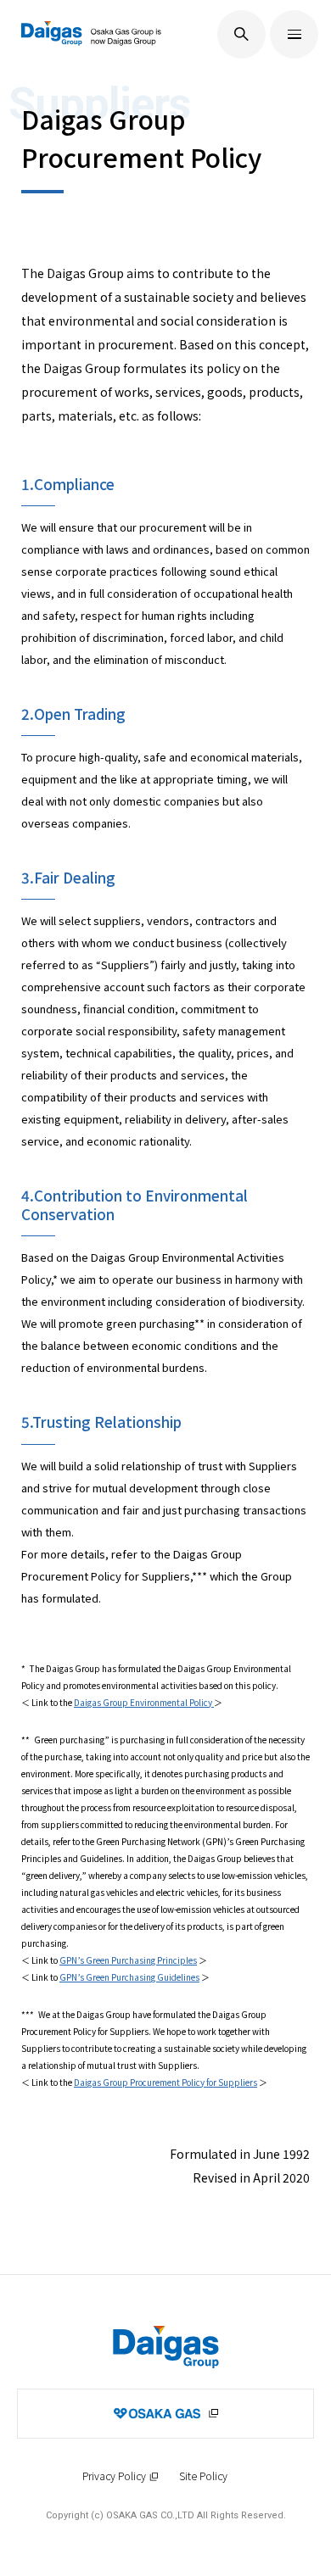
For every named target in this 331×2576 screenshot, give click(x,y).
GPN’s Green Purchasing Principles (128, 1960)
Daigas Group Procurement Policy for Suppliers (165, 2082)
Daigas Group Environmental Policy (144, 1702)
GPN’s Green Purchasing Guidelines (129, 1977)
